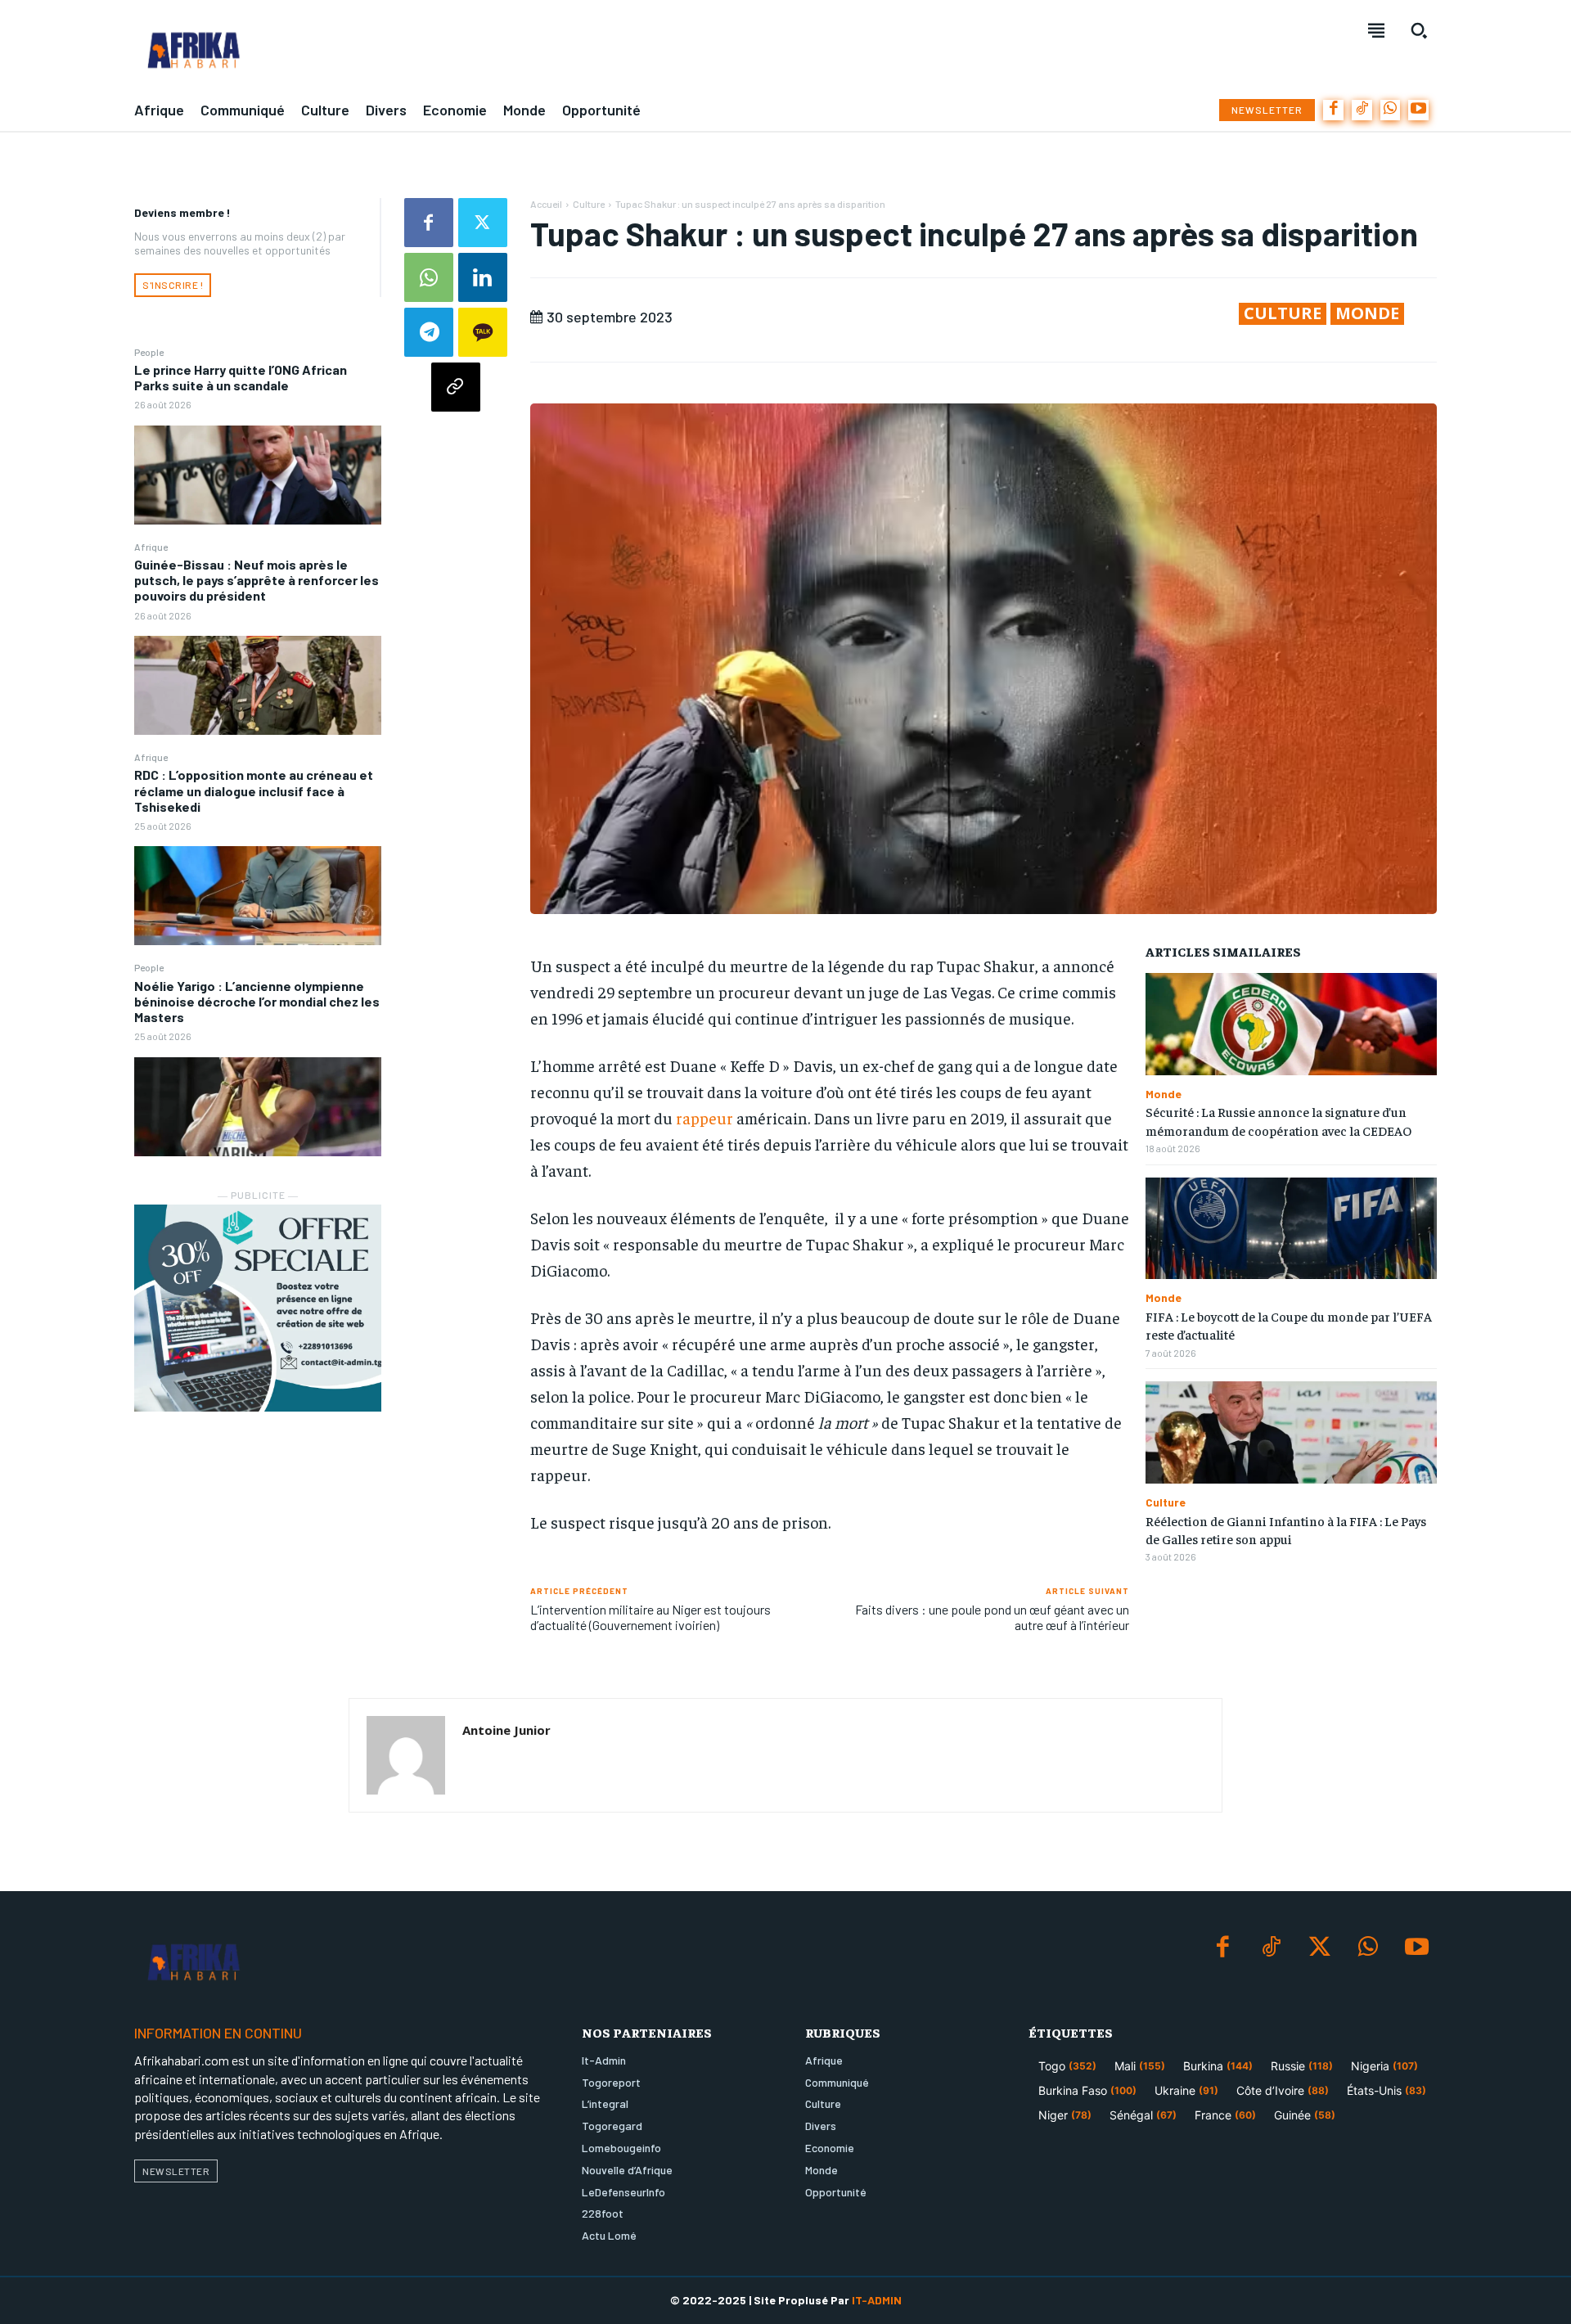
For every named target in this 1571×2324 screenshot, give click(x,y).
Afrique (151, 547)
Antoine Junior (506, 1730)
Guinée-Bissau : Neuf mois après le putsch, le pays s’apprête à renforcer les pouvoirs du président (257, 580)
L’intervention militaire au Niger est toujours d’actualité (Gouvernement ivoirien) (650, 1617)
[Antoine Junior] (406, 1755)
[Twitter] (483, 223)
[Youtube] (1418, 110)
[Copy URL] (456, 387)
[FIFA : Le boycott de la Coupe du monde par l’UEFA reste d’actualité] (1291, 1229)
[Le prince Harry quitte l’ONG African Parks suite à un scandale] (258, 475)
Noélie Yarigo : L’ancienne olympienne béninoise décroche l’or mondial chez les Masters (257, 1001)
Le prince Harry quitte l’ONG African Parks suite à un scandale (241, 377)
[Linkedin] (483, 277)
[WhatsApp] (1391, 110)
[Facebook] (1333, 110)
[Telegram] (429, 332)
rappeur (704, 1117)
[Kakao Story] (483, 332)
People (149, 352)
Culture (589, 204)
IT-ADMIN (877, 2300)
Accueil (546, 204)
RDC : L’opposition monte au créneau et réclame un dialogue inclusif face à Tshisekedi (254, 790)
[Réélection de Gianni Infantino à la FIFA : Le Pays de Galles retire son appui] (1291, 1432)
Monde (1367, 313)
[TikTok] (1362, 110)
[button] (1419, 30)
